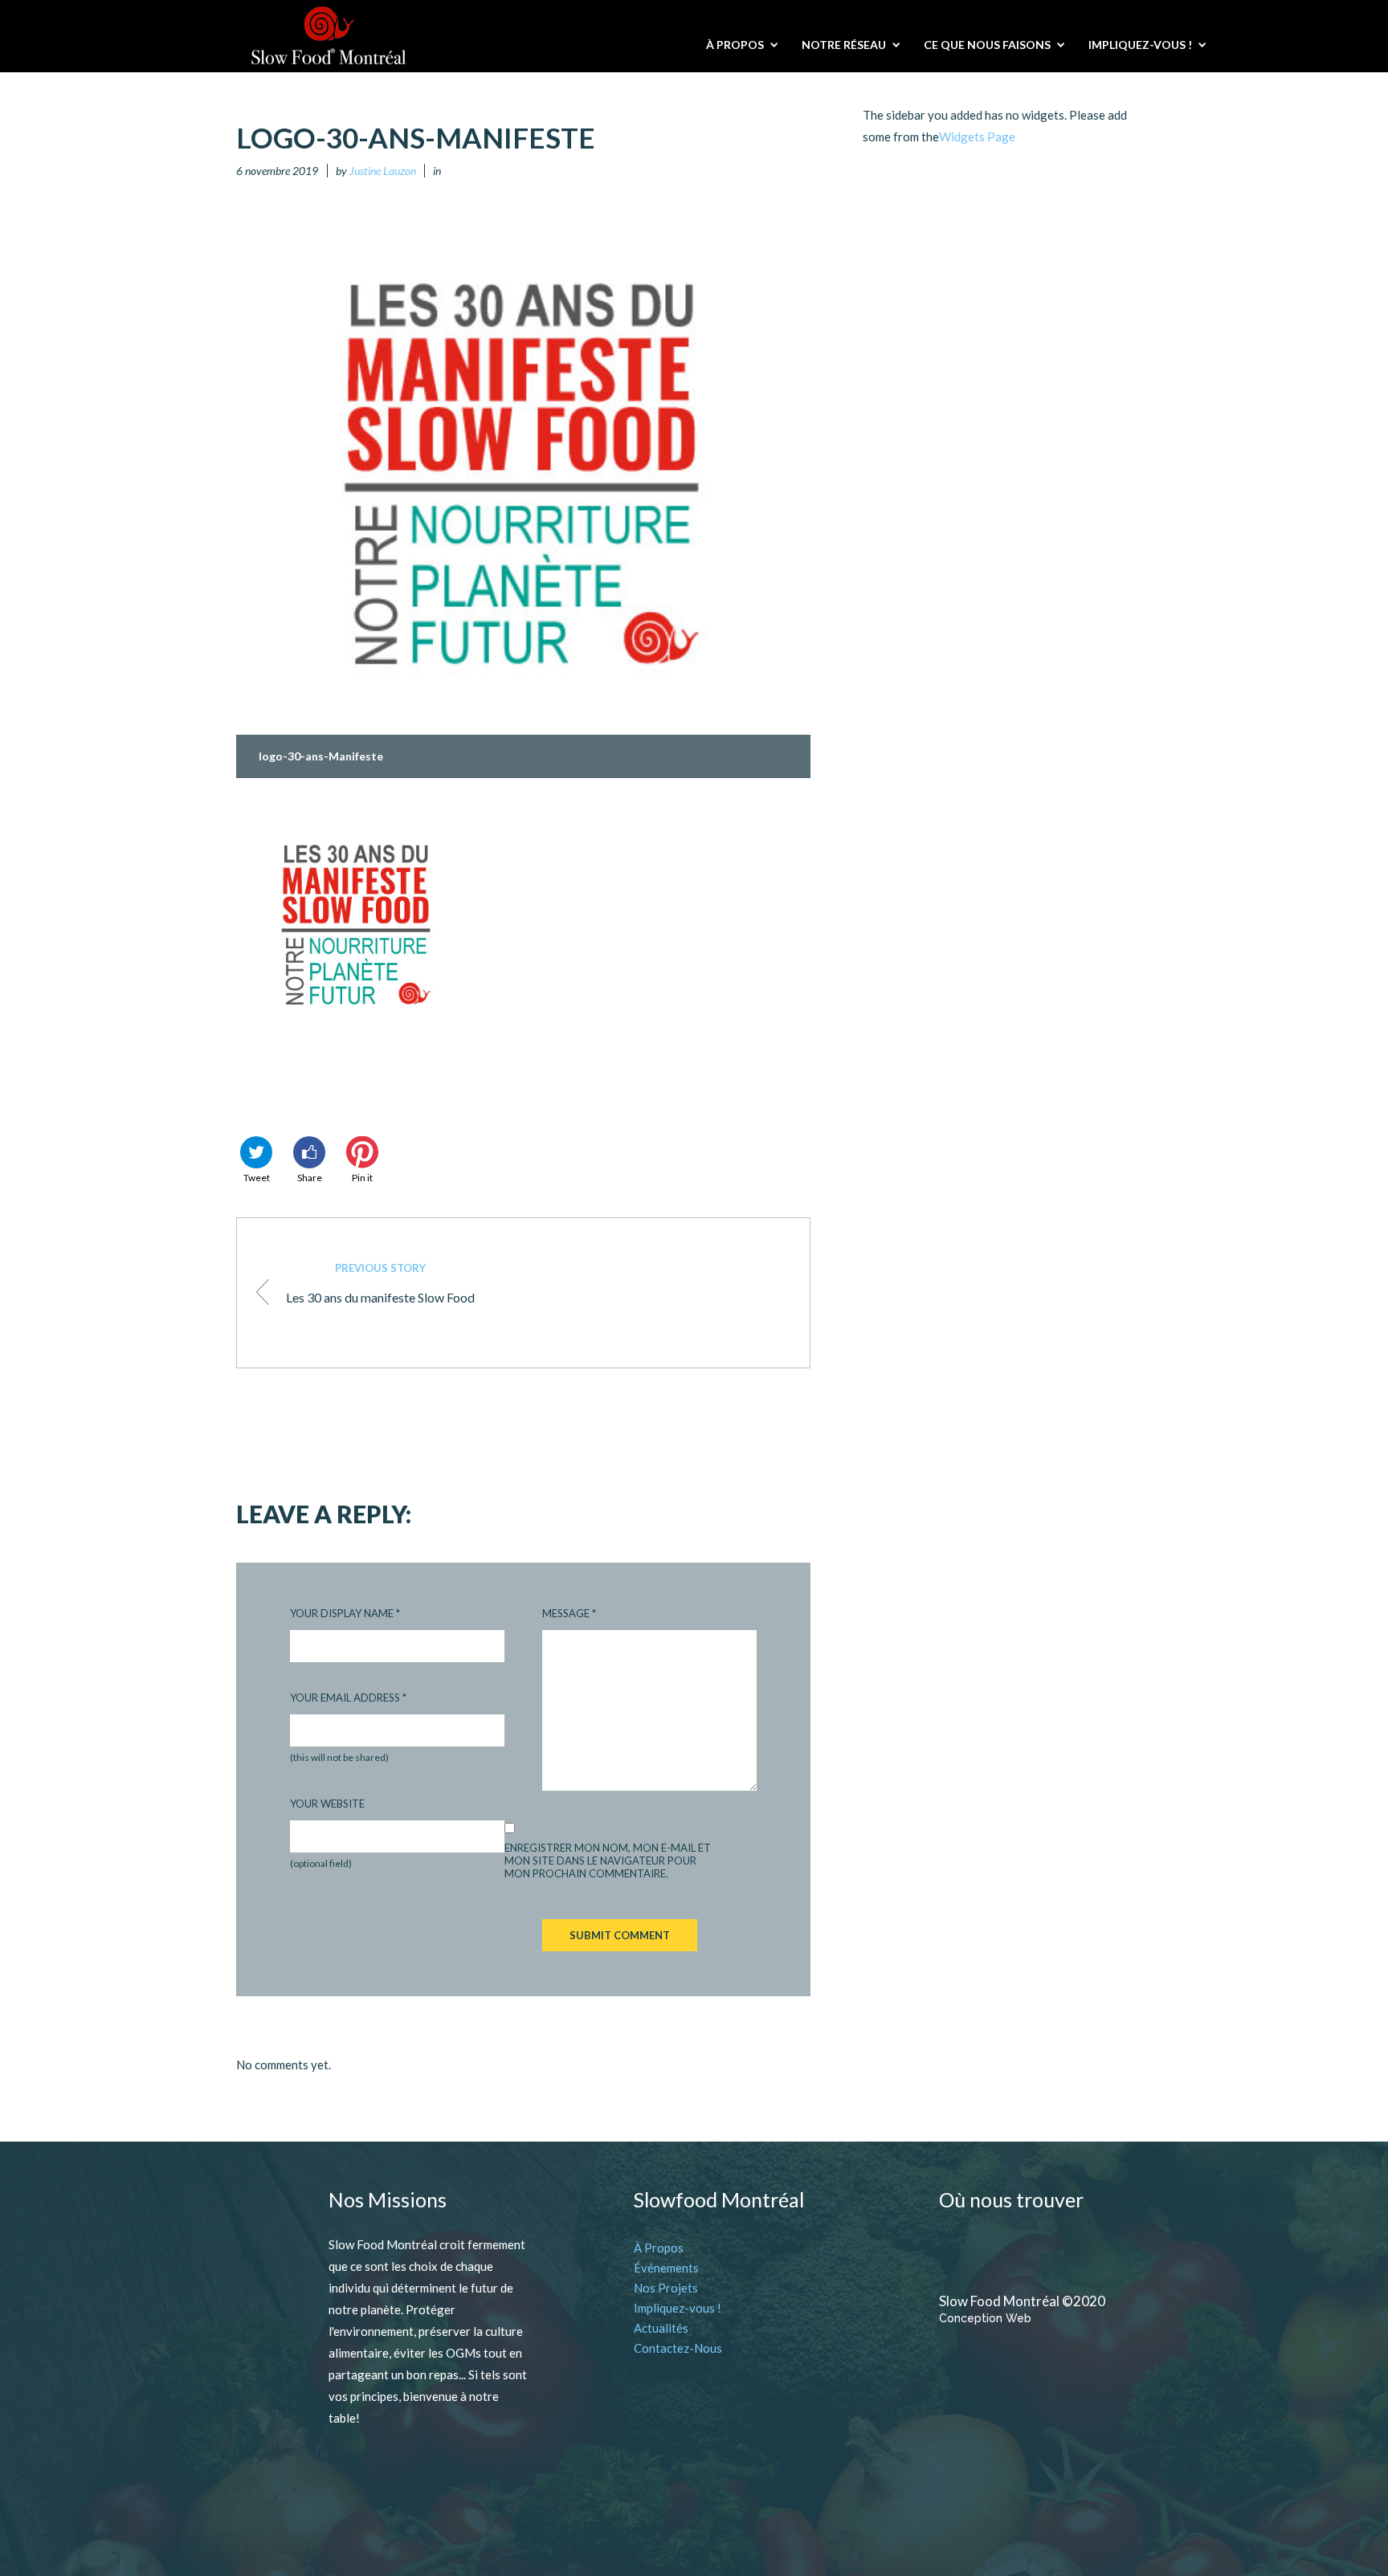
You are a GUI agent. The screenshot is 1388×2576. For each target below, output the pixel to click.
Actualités (661, 2328)
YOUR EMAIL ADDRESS (348, 1698)
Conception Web (985, 2318)
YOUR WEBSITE (327, 1804)
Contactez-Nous (678, 2348)
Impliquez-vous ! (678, 2308)
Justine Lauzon (383, 171)
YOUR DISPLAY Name (345, 1613)
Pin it (362, 1178)
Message (569, 1613)
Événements (666, 2268)
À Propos (659, 2248)
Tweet (257, 1178)
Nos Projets (666, 2288)
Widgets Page (977, 137)
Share (310, 1178)
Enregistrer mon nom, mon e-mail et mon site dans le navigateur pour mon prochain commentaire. (608, 1861)
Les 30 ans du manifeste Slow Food (380, 1283)
